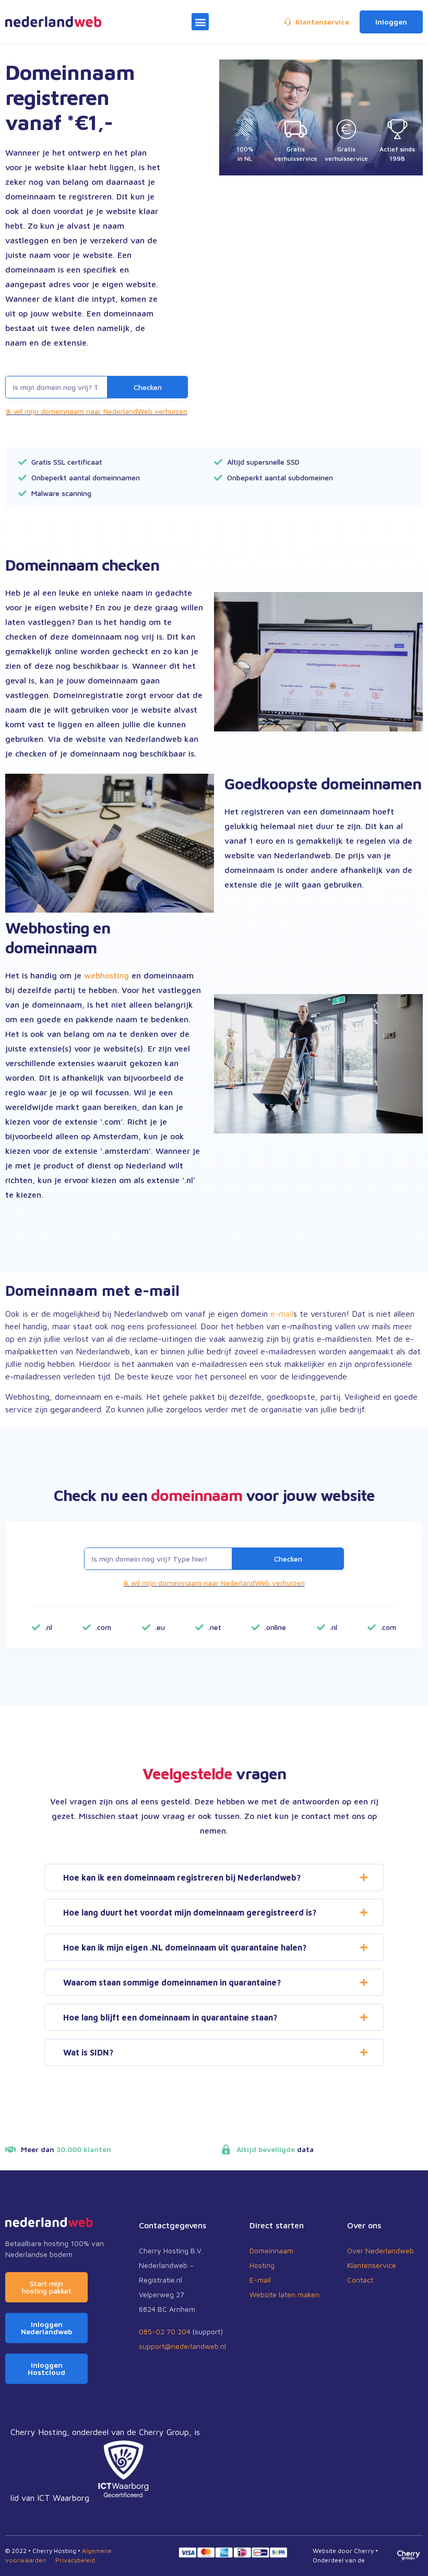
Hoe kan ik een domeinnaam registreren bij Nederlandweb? (182, 1877)
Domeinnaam (271, 2250)
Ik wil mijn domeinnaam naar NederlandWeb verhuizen (97, 411)
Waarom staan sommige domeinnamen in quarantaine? (172, 1982)
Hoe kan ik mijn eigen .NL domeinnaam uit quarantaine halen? (185, 1947)
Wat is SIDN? (88, 2052)
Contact (360, 2280)
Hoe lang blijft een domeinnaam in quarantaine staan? (170, 2017)
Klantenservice (372, 2265)
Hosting (262, 2265)
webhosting (106, 975)
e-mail (282, 1314)
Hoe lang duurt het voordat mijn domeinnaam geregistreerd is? (190, 1912)
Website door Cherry (343, 2551)
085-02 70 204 (165, 2331)
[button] (200, 22)
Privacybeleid (75, 2560)
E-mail (260, 2280)
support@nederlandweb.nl (182, 2346)
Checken (148, 387)
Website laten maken (284, 2294)
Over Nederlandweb (381, 2250)
